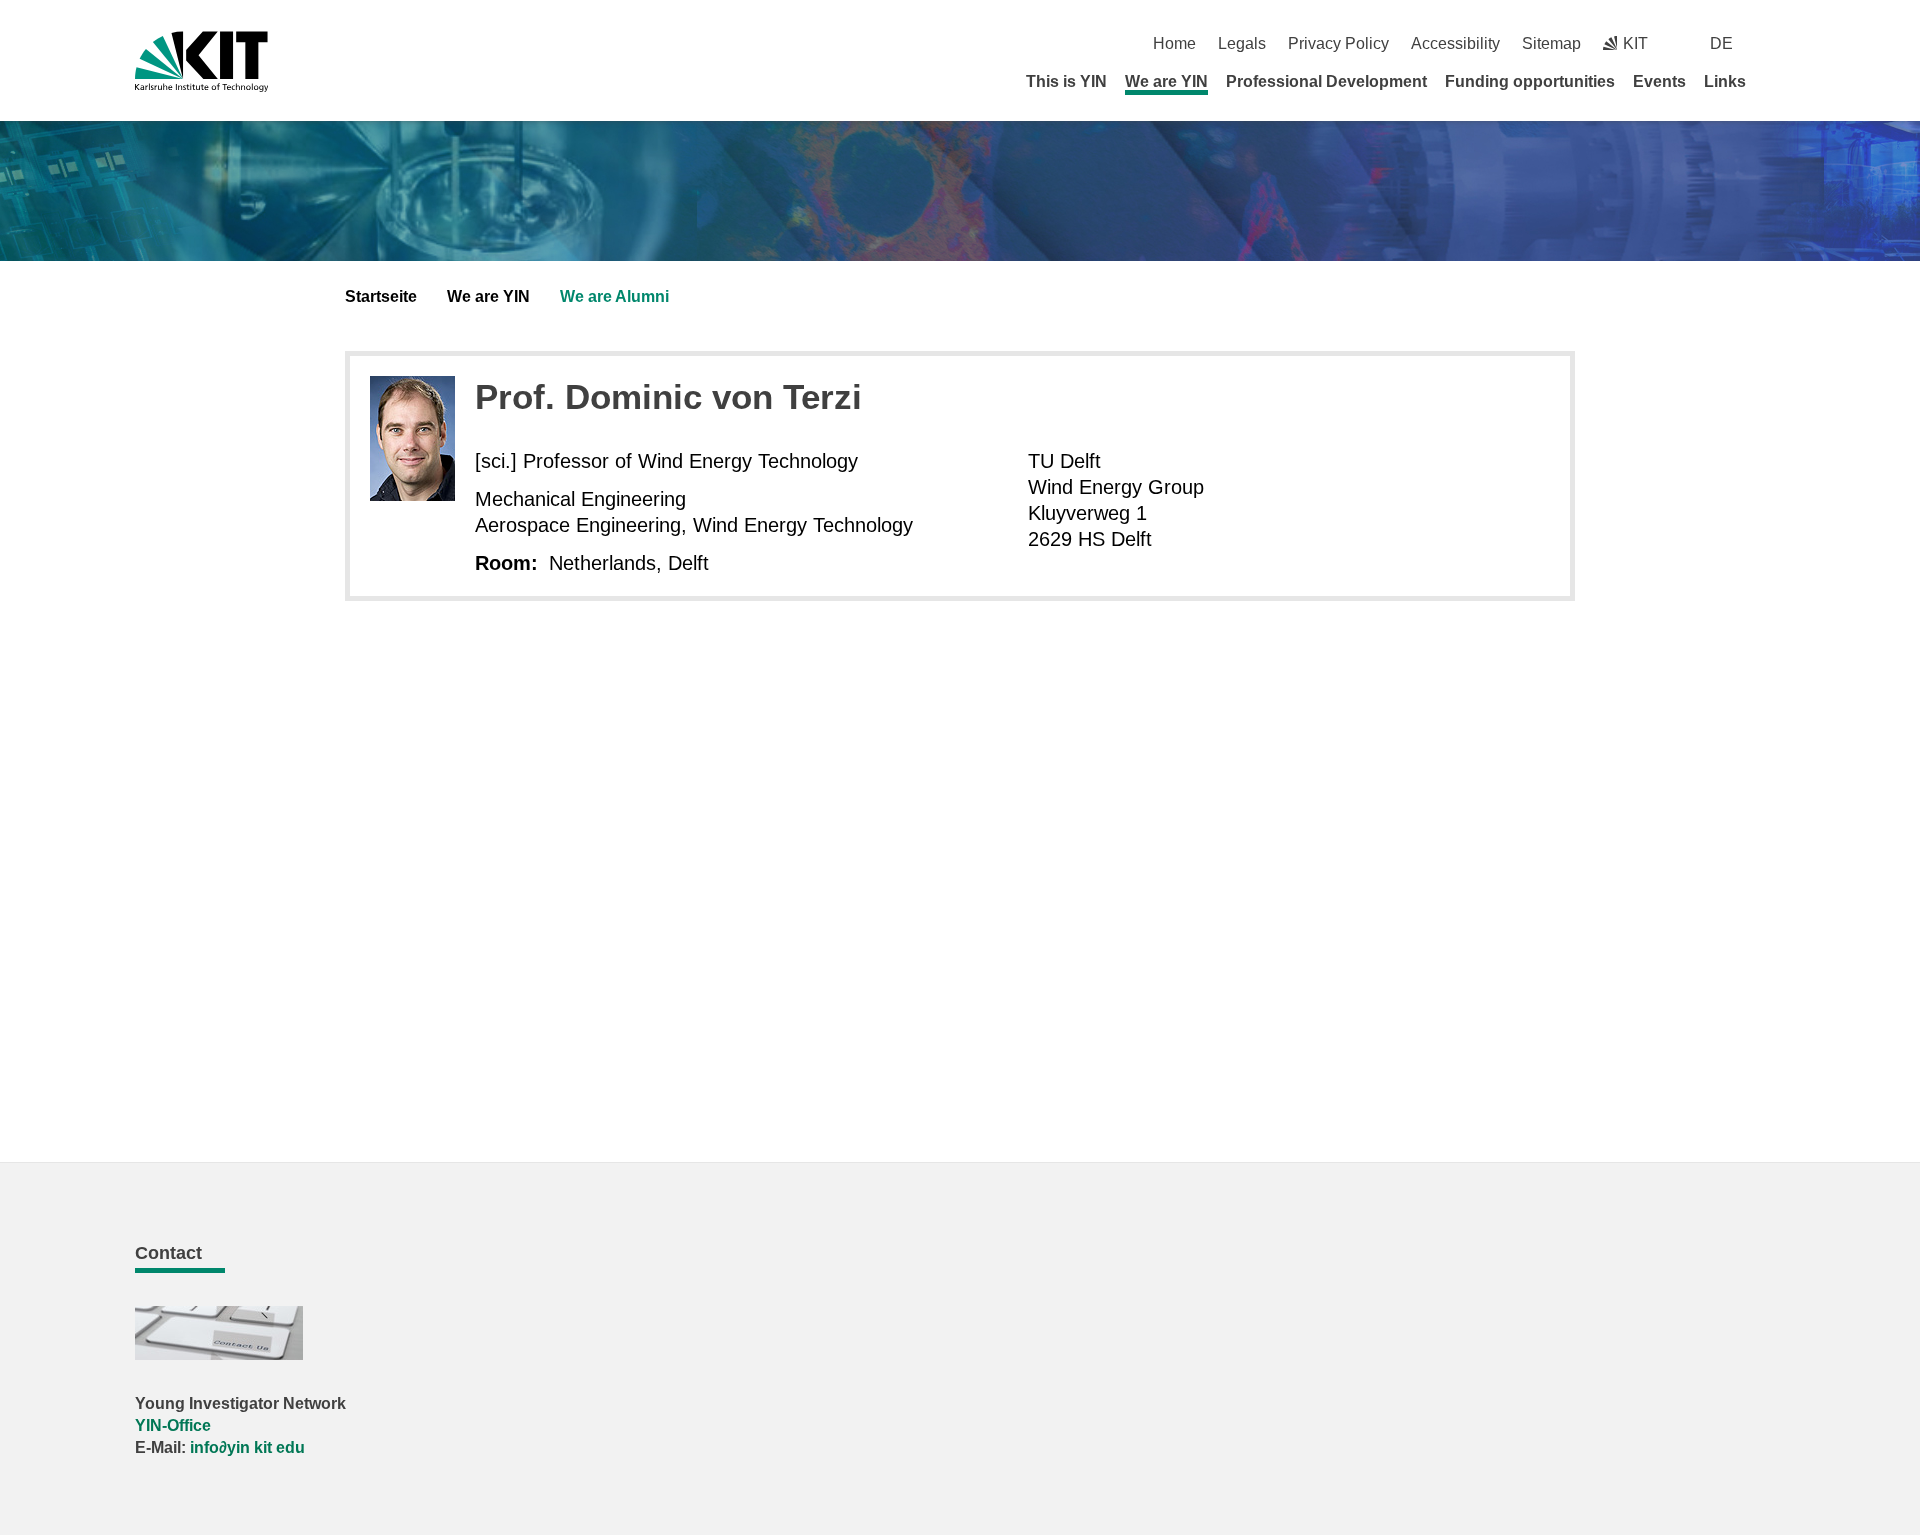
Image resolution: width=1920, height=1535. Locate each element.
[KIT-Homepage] (201, 61)
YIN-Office (173, 1425)
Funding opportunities (1530, 81)
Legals (1242, 43)
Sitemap (1551, 43)
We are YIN (1166, 81)
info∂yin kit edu (247, 1447)
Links (1725, 81)
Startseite (381, 296)
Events (1659, 81)
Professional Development (1326, 81)
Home (1174, 43)
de (1721, 43)
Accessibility (1455, 43)
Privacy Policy (1338, 43)
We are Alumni (614, 296)
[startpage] (1778, 81)
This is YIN (1066, 81)
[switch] (1777, 43)
